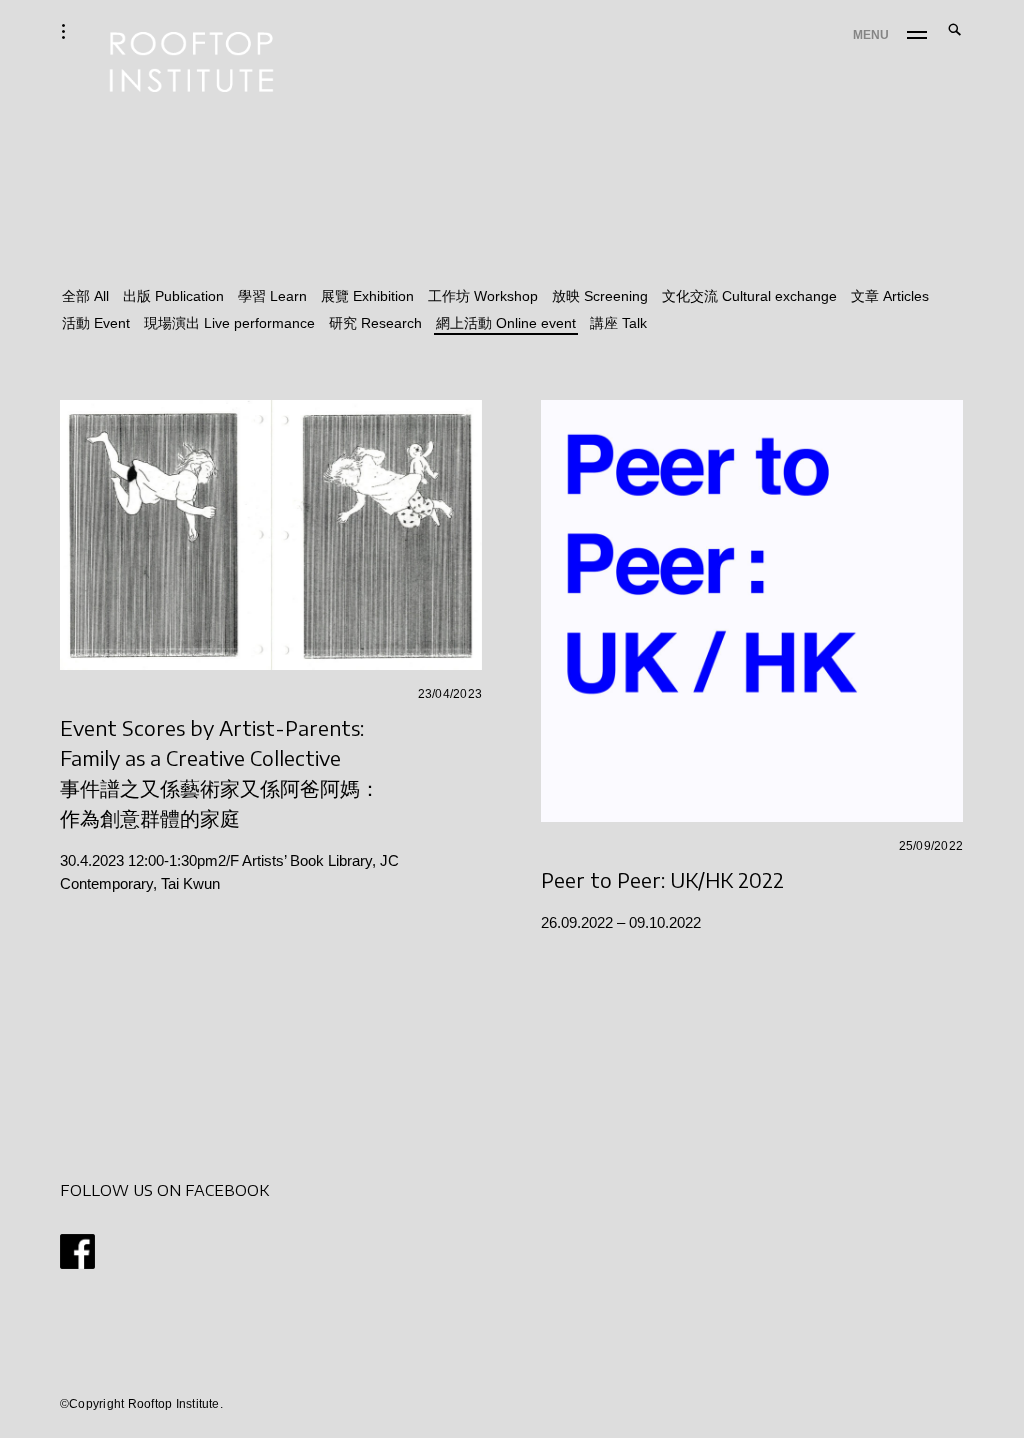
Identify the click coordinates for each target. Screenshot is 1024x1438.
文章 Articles (890, 296)
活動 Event (96, 323)
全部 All (85, 296)
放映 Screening (600, 296)
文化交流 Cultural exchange (749, 296)
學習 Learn (272, 296)
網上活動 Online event (506, 323)
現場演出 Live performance (229, 323)
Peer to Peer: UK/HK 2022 (662, 879)
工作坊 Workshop (483, 296)
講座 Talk (618, 323)
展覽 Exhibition (367, 296)
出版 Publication (173, 296)
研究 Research (375, 323)
